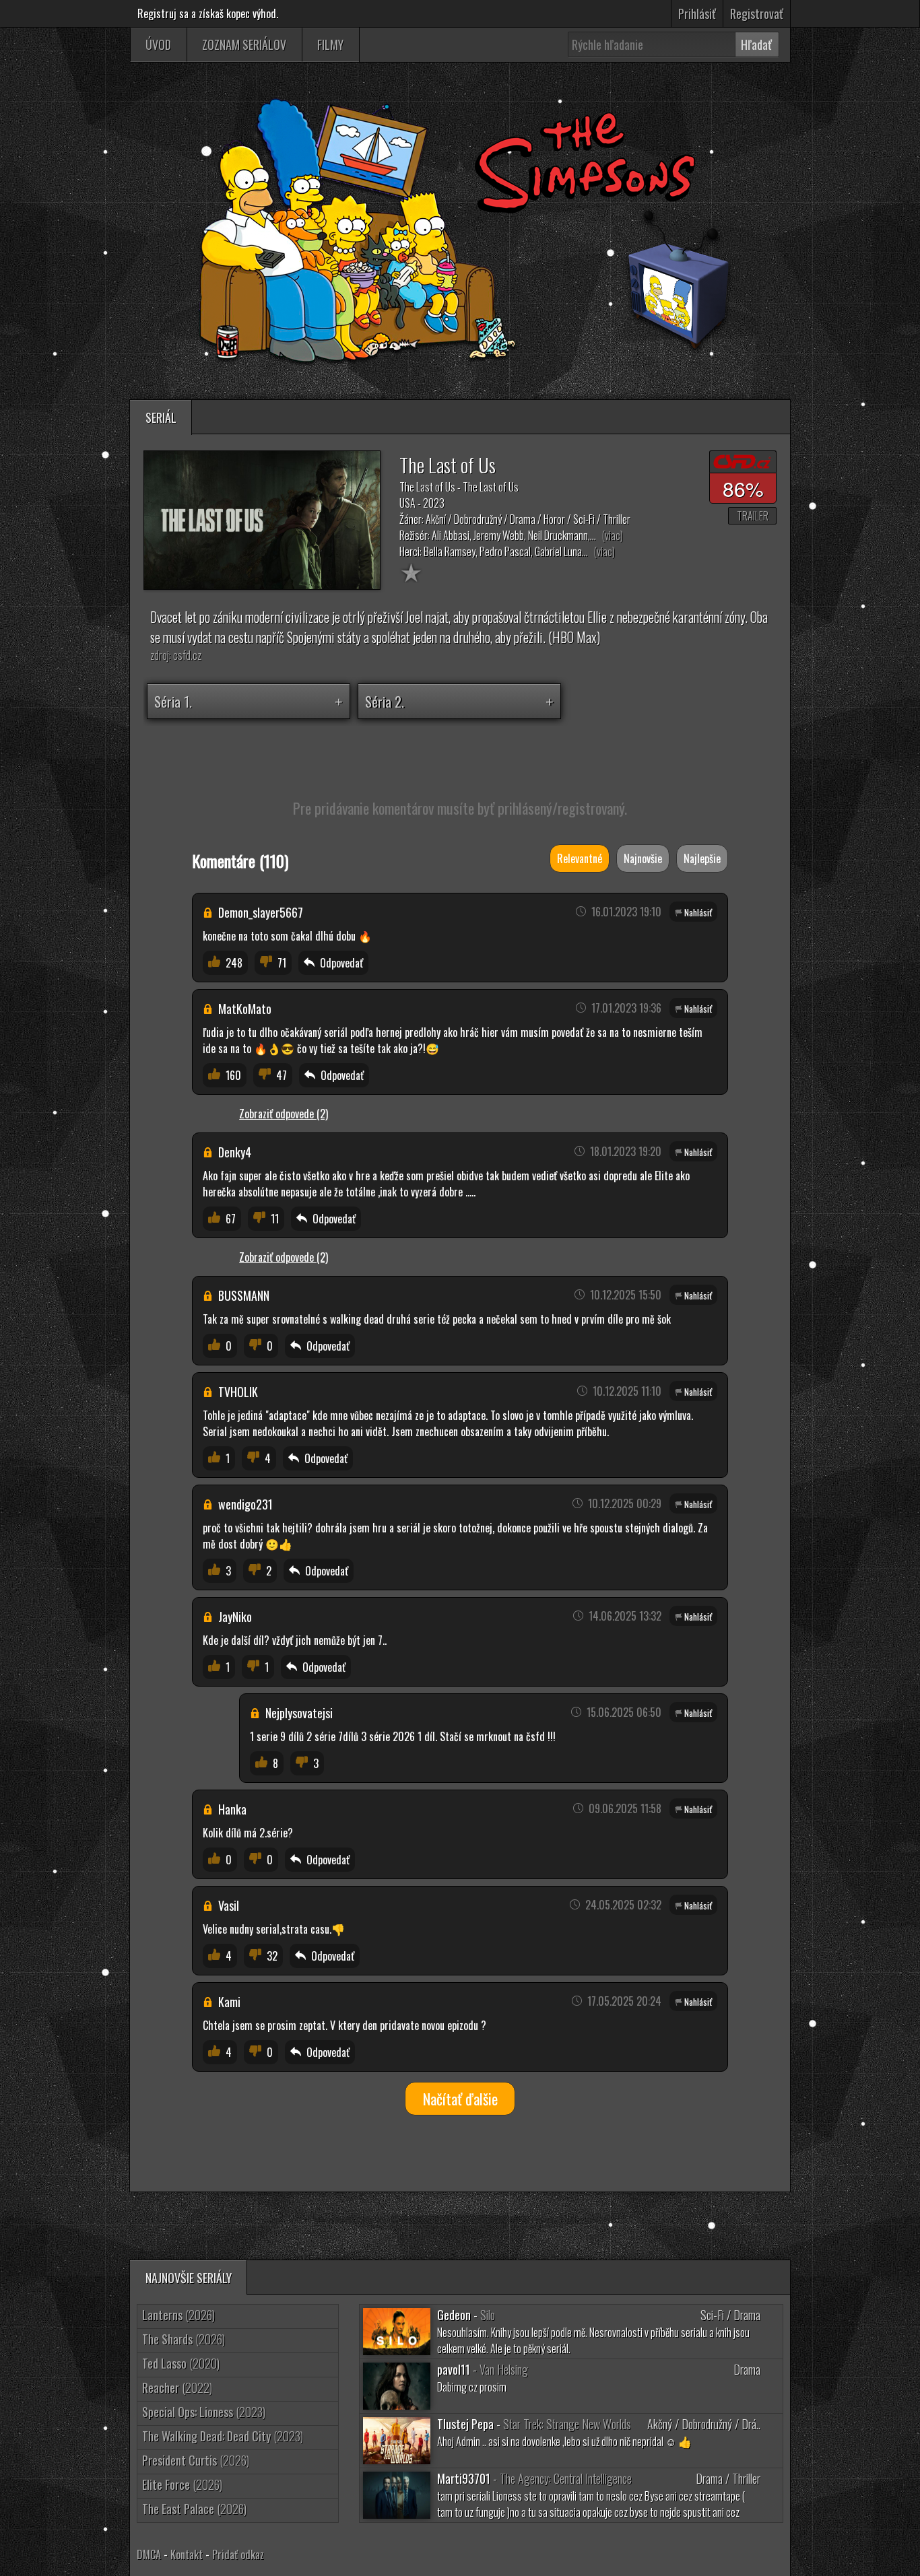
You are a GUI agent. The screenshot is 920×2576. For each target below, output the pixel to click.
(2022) (177, 2387)
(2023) (204, 2412)
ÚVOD (158, 44)
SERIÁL (161, 417)
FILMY (330, 44)
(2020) (181, 2363)
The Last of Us (448, 465)
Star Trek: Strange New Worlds (567, 2424)
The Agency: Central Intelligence (566, 2478)
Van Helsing (504, 2369)
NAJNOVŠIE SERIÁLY (189, 2278)
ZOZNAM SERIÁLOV (244, 44)
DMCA (149, 2554)
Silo (488, 2315)
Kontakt (187, 2554)
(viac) (613, 535)
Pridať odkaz (238, 2554)
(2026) (178, 2315)
